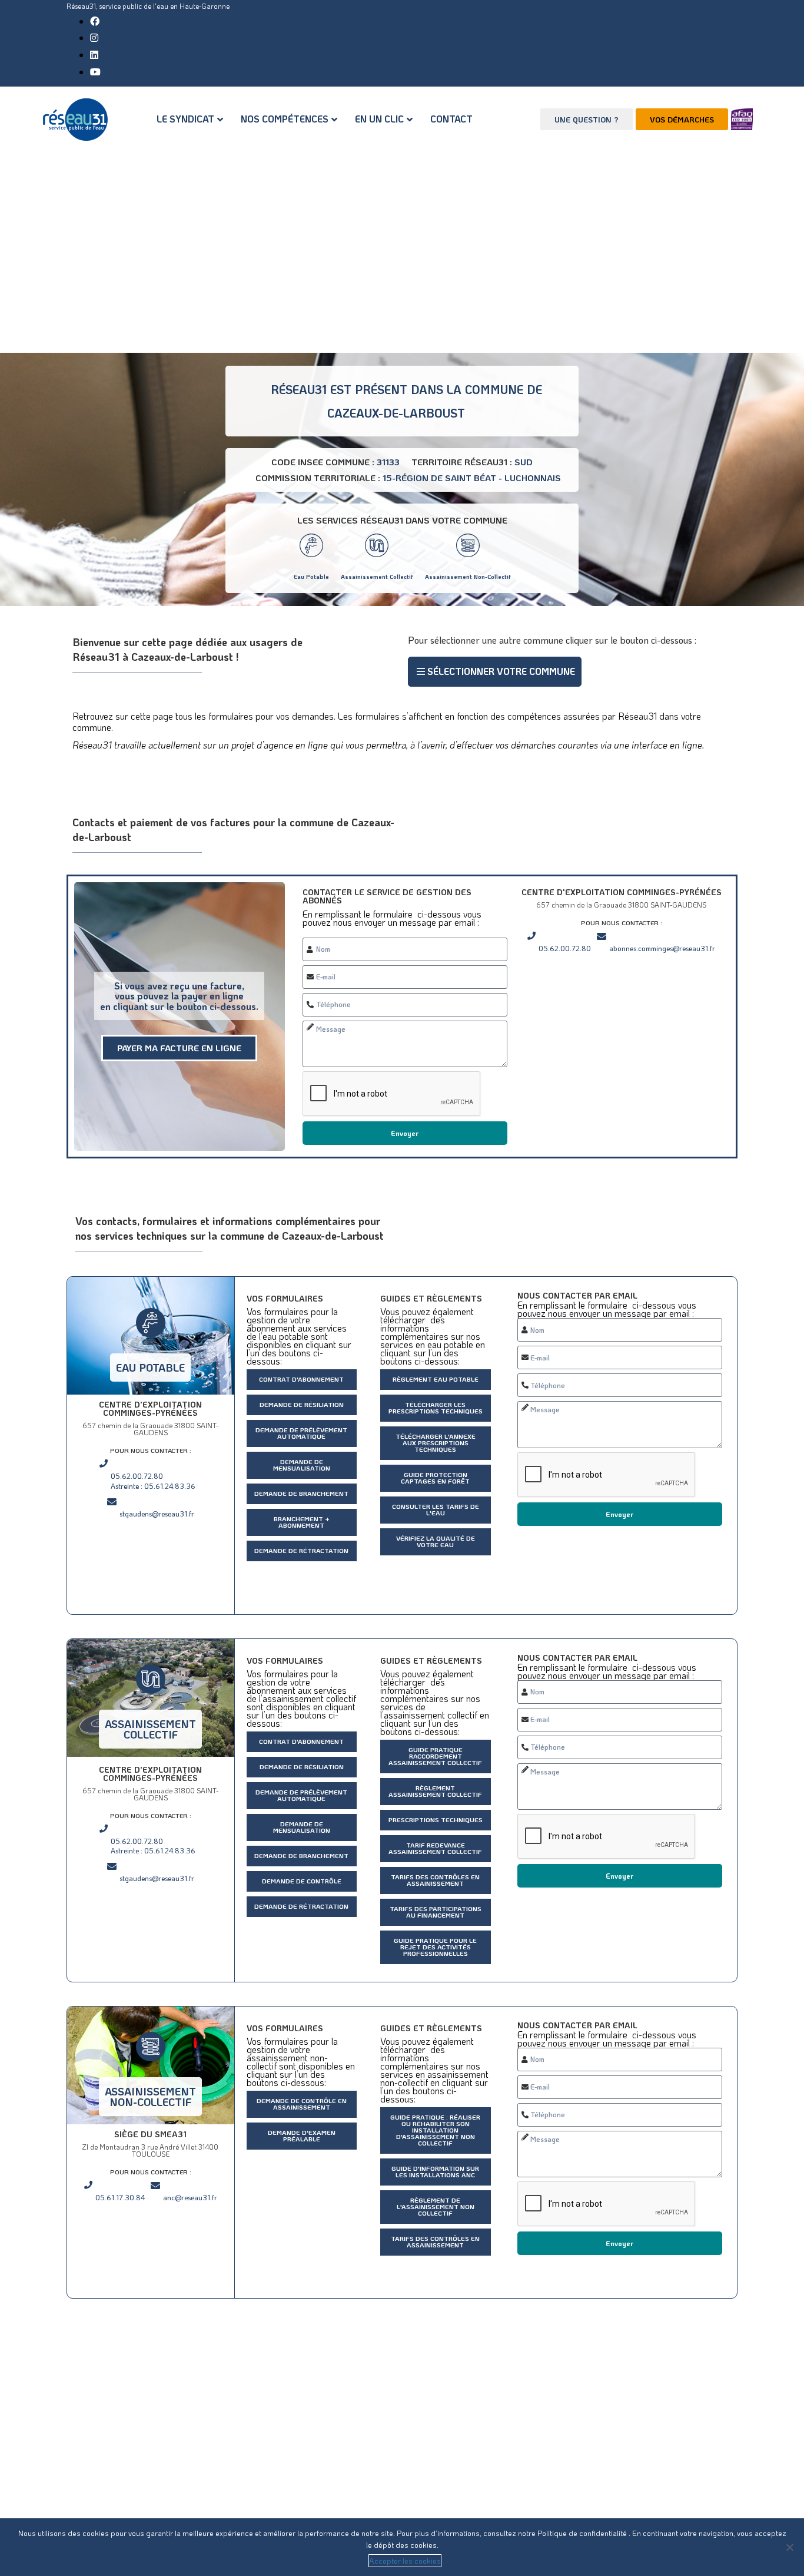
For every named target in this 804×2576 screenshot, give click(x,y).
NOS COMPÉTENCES (285, 119)
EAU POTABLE (150, 1368)
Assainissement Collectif (377, 577)
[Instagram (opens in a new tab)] (94, 37)
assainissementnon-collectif (150, 2097)
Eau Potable (311, 577)
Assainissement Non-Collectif (468, 577)
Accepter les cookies (405, 2560)
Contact (451, 119)
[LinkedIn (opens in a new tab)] (94, 54)
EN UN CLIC (379, 119)
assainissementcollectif (150, 1729)
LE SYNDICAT (185, 119)
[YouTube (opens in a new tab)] (95, 72)
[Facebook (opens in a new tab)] (95, 21)
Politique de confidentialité (583, 2533)
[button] (495, 672)
